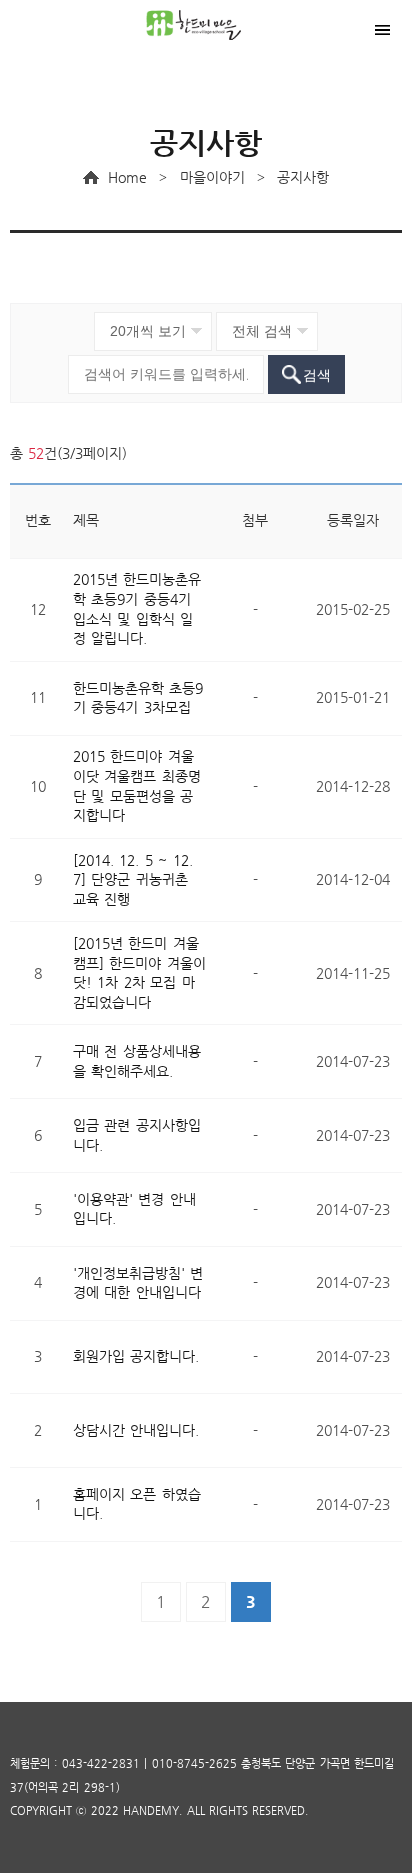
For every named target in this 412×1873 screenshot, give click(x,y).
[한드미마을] (206, 25)
